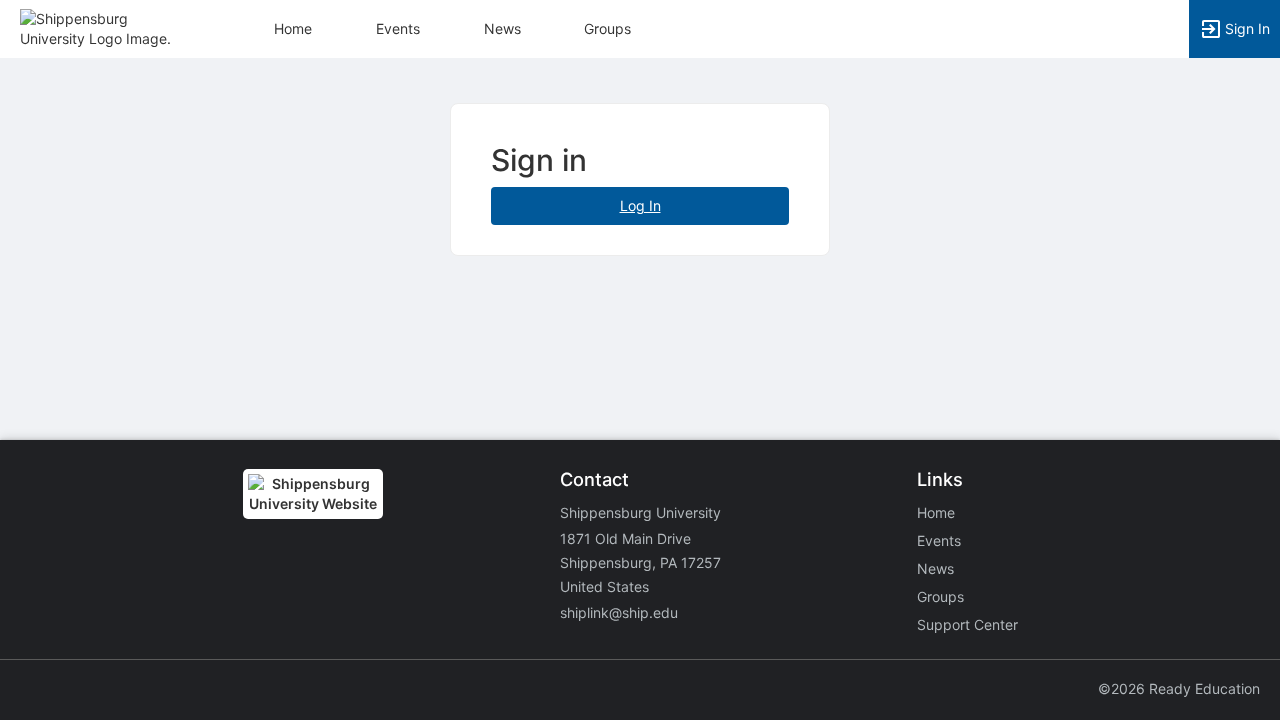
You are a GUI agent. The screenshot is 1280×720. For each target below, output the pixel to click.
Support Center (967, 624)
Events (398, 28)
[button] (102, 27)
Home (936, 512)
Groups (607, 28)
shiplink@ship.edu (619, 612)
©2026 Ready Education (1179, 688)
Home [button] (293, 28)
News (502, 28)
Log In (640, 205)
